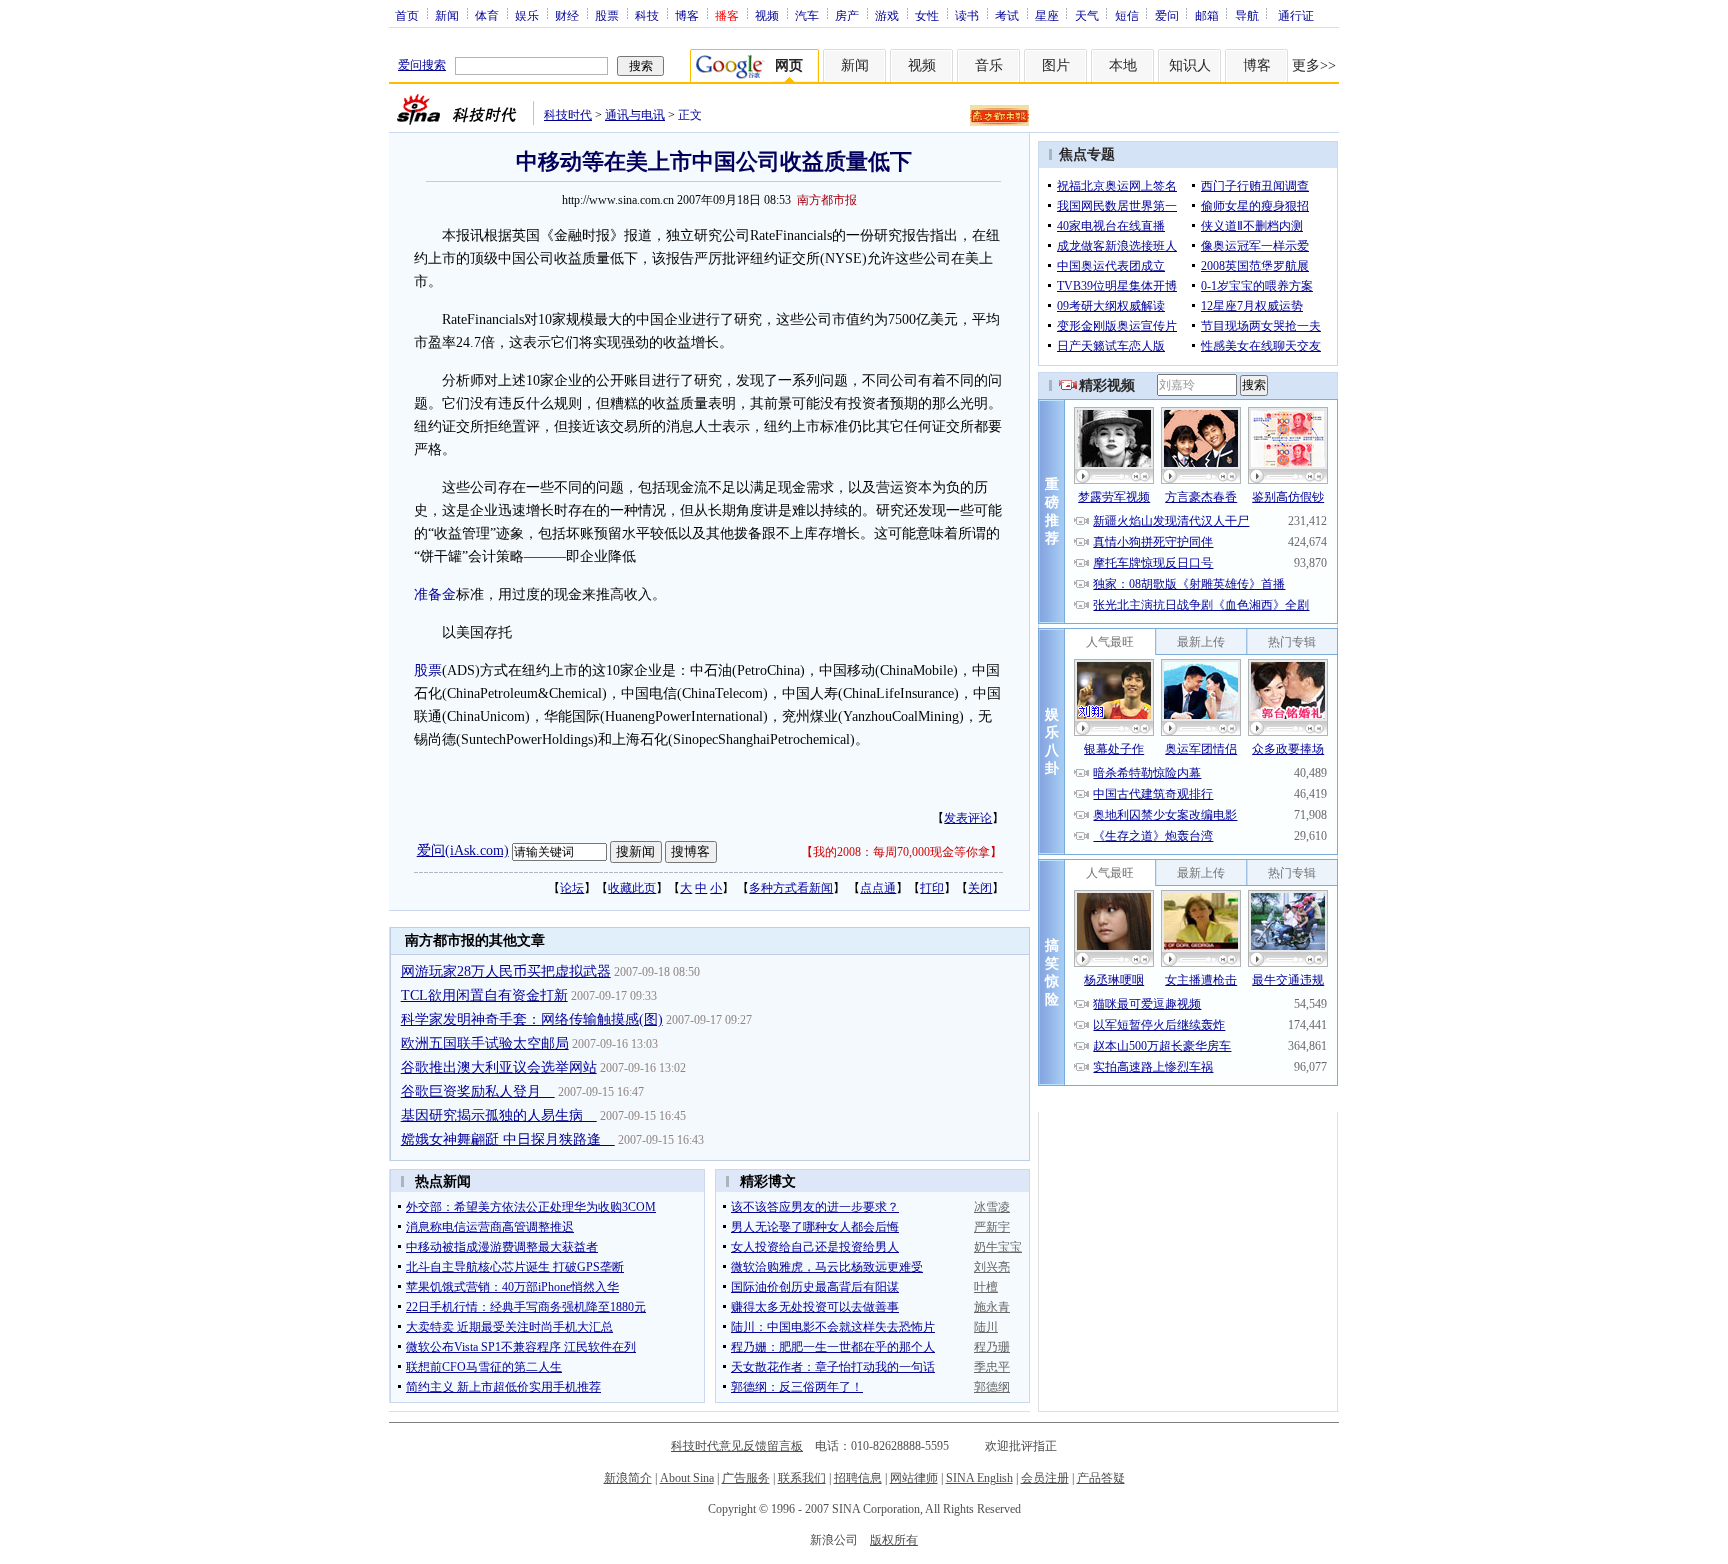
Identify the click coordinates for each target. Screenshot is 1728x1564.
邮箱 (1207, 15)
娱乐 (527, 15)
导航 (1247, 15)
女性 (927, 15)
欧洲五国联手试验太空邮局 (485, 1043)
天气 (1087, 15)
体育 (487, 15)
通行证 (1296, 15)
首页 (407, 15)
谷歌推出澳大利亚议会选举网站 (499, 1067)
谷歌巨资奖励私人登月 (478, 1091)
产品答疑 (1101, 1478)
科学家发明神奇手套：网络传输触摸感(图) (532, 1019)
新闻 (447, 15)
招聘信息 (858, 1478)
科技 (647, 15)
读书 (967, 15)
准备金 (435, 594)
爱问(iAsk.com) (463, 850)
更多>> (1314, 65)
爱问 (1167, 15)
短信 (1127, 15)
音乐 (989, 65)
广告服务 (746, 1478)
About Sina (687, 1478)
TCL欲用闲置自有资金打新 (484, 995)
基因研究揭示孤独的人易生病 (499, 1115)
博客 (687, 15)
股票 (607, 15)
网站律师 (914, 1478)
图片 (1056, 65)
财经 (567, 15)
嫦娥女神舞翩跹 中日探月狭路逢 (508, 1139)
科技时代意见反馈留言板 (737, 1446)
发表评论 (968, 818)
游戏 (887, 15)
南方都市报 (827, 200)
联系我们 (802, 1478)
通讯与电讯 (635, 115)
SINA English (979, 1478)
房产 (847, 15)
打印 (932, 888)
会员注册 (1045, 1478)
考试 (1007, 15)
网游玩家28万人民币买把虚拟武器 (506, 971)
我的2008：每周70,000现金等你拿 (901, 852)
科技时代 (568, 115)
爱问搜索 (422, 65)
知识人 (1190, 65)
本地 (1123, 65)
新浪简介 (628, 1478)
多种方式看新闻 (791, 888)
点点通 (878, 888)
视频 (767, 15)
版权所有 (894, 1540)
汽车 (807, 15)
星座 (1047, 15)
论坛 (572, 888)
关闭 (980, 888)
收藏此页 (632, 888)
